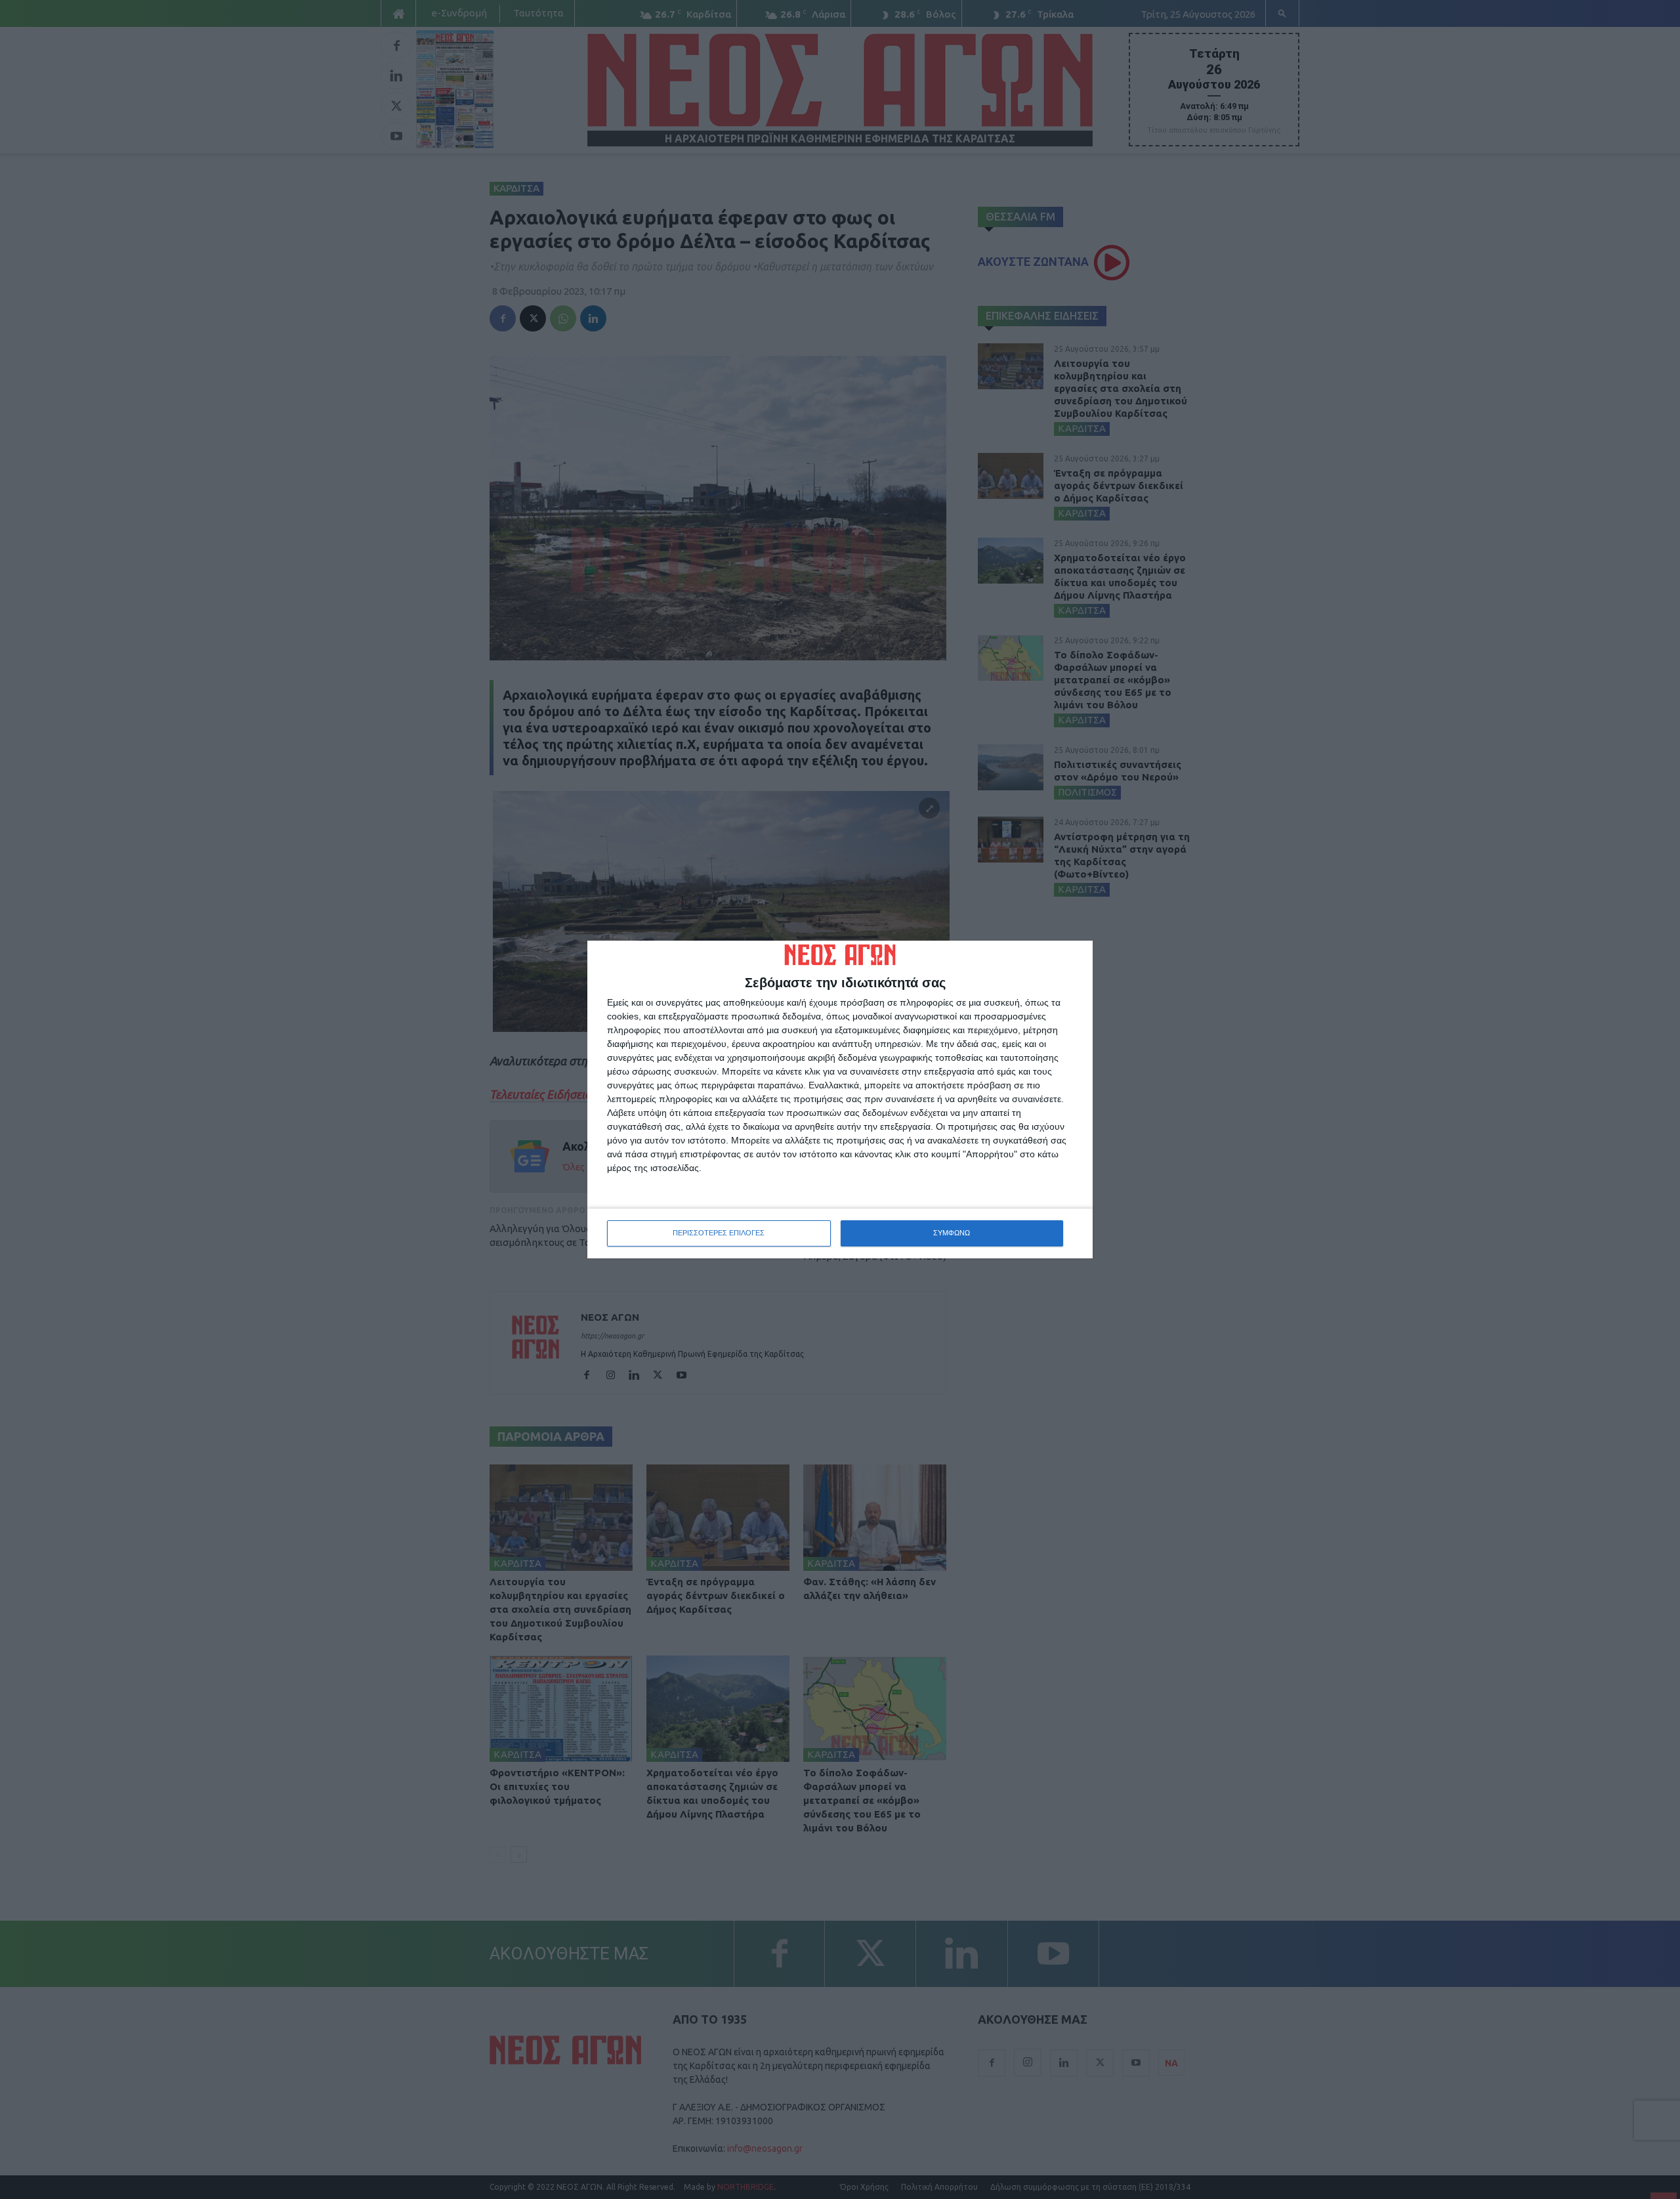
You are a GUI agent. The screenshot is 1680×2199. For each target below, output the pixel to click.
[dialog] (840, 1099)
